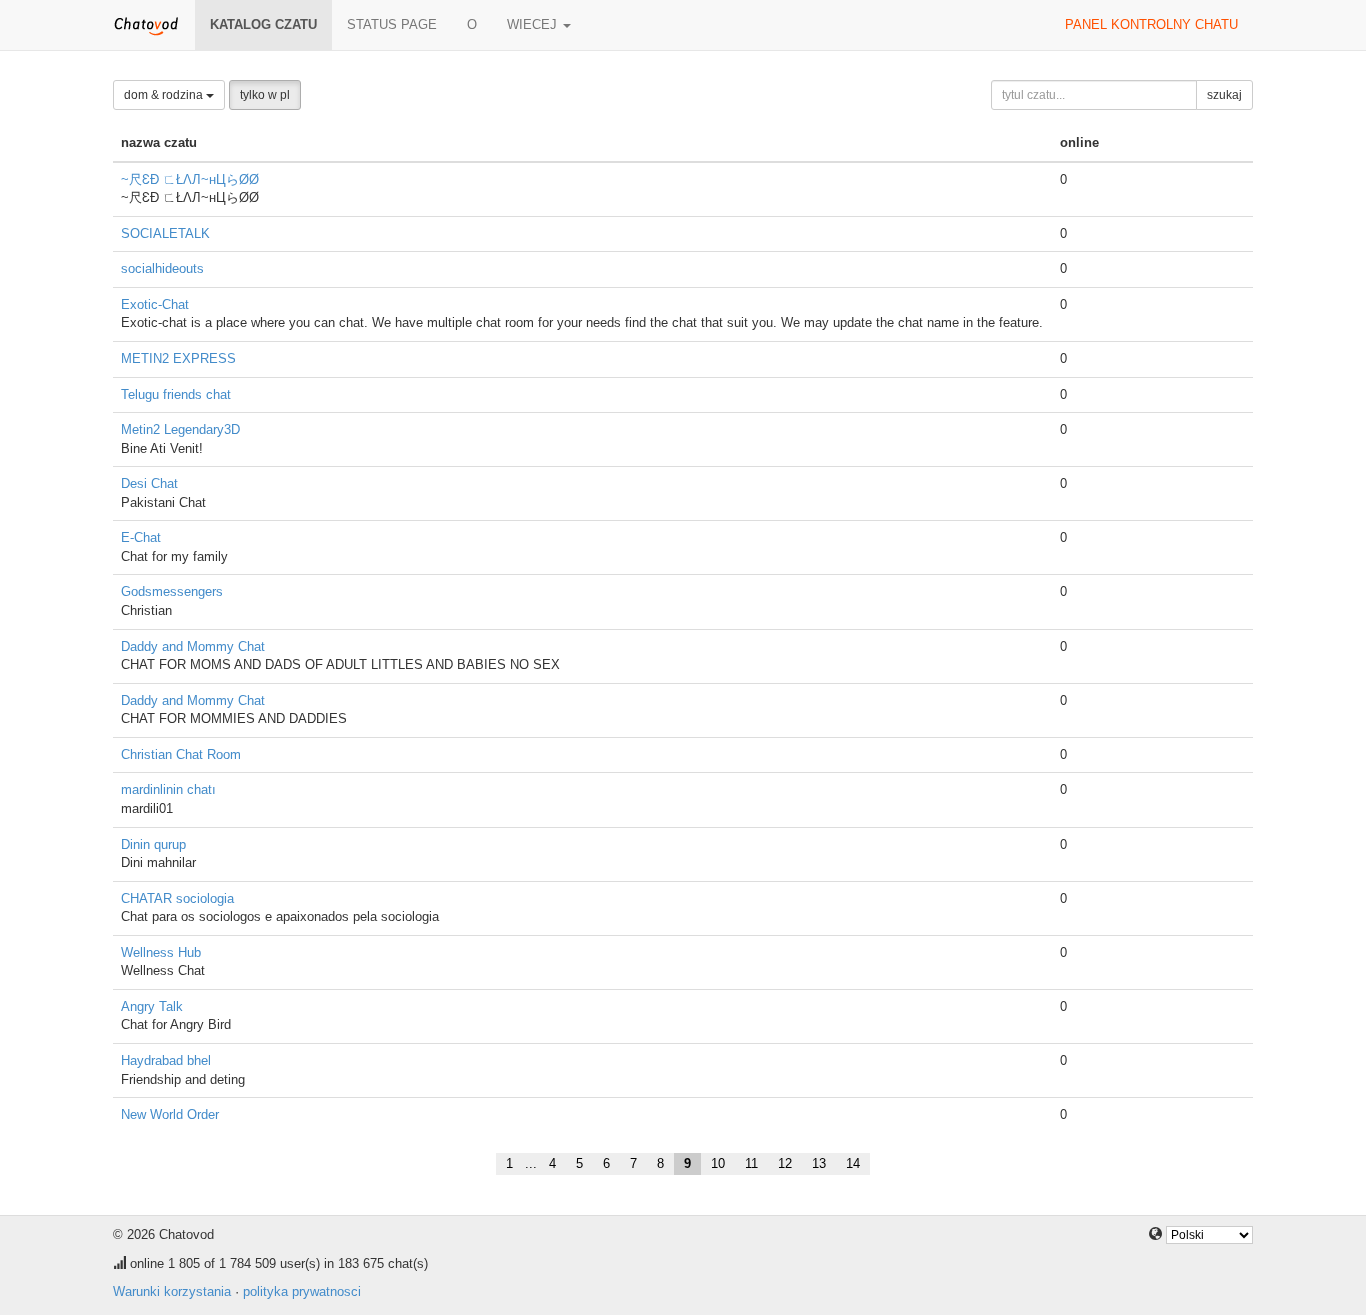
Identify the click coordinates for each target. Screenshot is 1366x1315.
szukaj (1224, 95)
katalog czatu (263, 24)
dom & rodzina (165, 95)
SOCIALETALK (165, 233)
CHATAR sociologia (177, 898)
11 (751, 1163)
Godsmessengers (172, 591)
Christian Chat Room (181, 754)
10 (718, 1163)
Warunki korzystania (172, 1291)
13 (819, 1163)
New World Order (170, 1114)
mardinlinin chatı (168, 789)
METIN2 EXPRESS (178, 358)
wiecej (534, 24)
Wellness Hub (161, 952)
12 (785, 1163)
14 (853, 1163)
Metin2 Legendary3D (180, 429)
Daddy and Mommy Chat (193, 646)
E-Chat (141, 537)
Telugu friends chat (176, 394)
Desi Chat (149, 483)
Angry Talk (152, 1006)
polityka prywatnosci (302, 1291)
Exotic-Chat (155, 304)
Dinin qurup (153, 844)
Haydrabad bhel (166, 1060)
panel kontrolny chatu (1151, 24)
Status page (392, 24)
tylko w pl (265, 95)
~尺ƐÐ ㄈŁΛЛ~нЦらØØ (190, 179)
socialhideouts (162, 268)
